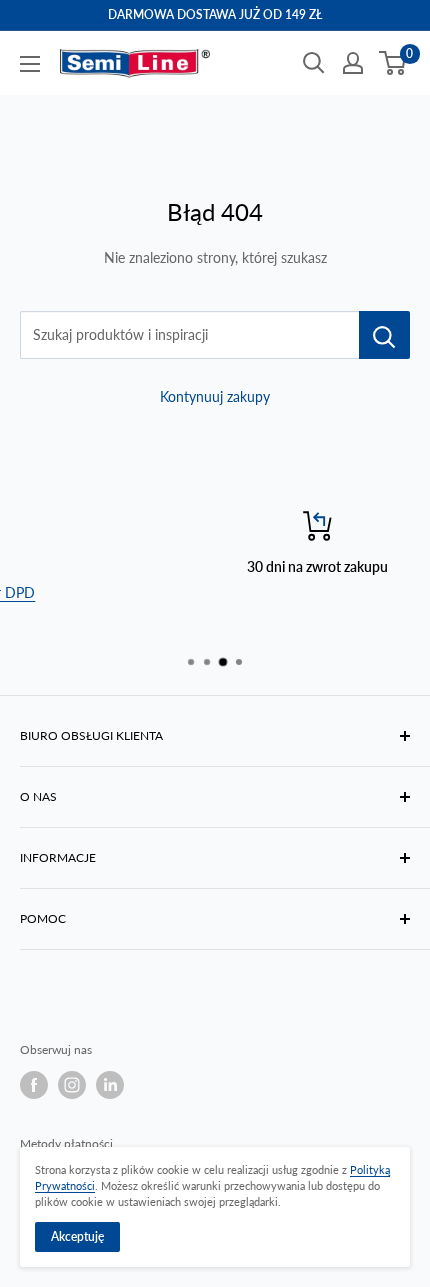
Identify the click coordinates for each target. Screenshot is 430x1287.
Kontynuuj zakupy (215, 396)
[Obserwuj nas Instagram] (72, 1085)
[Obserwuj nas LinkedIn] (110, 1085)
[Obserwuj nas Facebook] (34, 1085)
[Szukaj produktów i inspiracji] (384, 335)
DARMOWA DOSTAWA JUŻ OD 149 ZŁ (215, 14)
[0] (393, 63)
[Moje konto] (353, 63)
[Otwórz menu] (30, 64)
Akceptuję (77, 1236)
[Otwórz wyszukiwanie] (314, 63)
